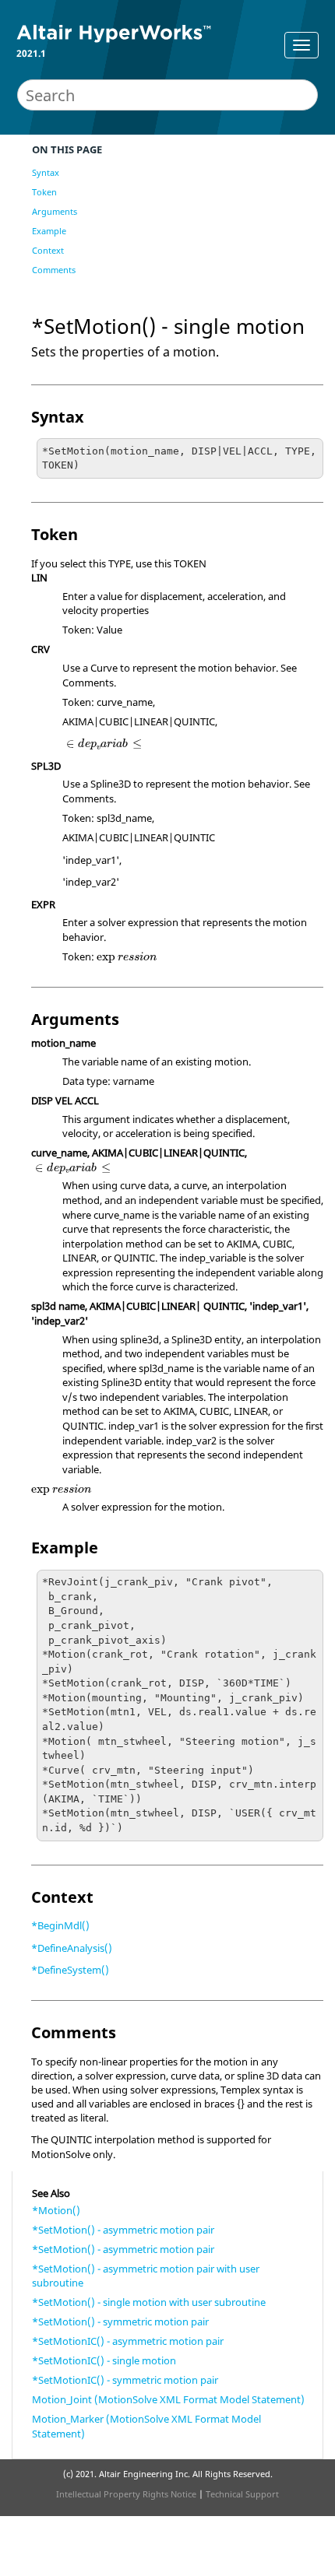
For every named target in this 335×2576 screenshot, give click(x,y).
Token (44, 192)
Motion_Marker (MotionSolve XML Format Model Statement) (146, 2426)
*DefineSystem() (70, 1970)
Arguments (55, 211)
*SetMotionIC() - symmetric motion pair (125, 2380)
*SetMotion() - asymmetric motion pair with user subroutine (146, 2276)
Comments (54, 270)
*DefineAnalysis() (72, 1948)
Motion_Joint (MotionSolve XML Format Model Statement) (168, 2399)
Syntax (46, 172)
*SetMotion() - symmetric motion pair (120, 2322)
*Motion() (56, 2210)
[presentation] (104, 744)
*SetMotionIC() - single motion (104, 2360)
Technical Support (242, 2494)
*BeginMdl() (60, 1925)
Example (49, 231)
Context (48, 250)
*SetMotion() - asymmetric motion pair (123, 2230)
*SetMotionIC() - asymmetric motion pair (128, 2341)
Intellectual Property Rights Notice (126, 2494)
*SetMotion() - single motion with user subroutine (149, 2302)
